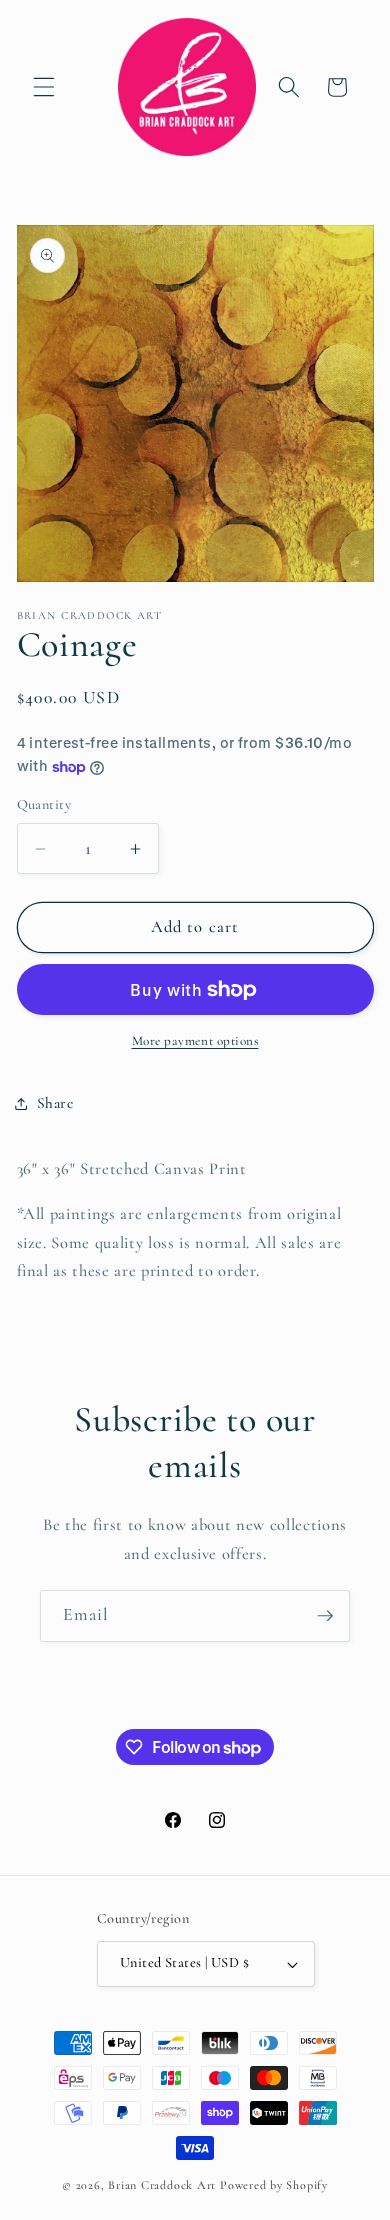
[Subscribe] (325, 1616)
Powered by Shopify (274, 2185)
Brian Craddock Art (162, 2185)
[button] (44, 87)
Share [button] (55, 1103)
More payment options (195, 1041)
